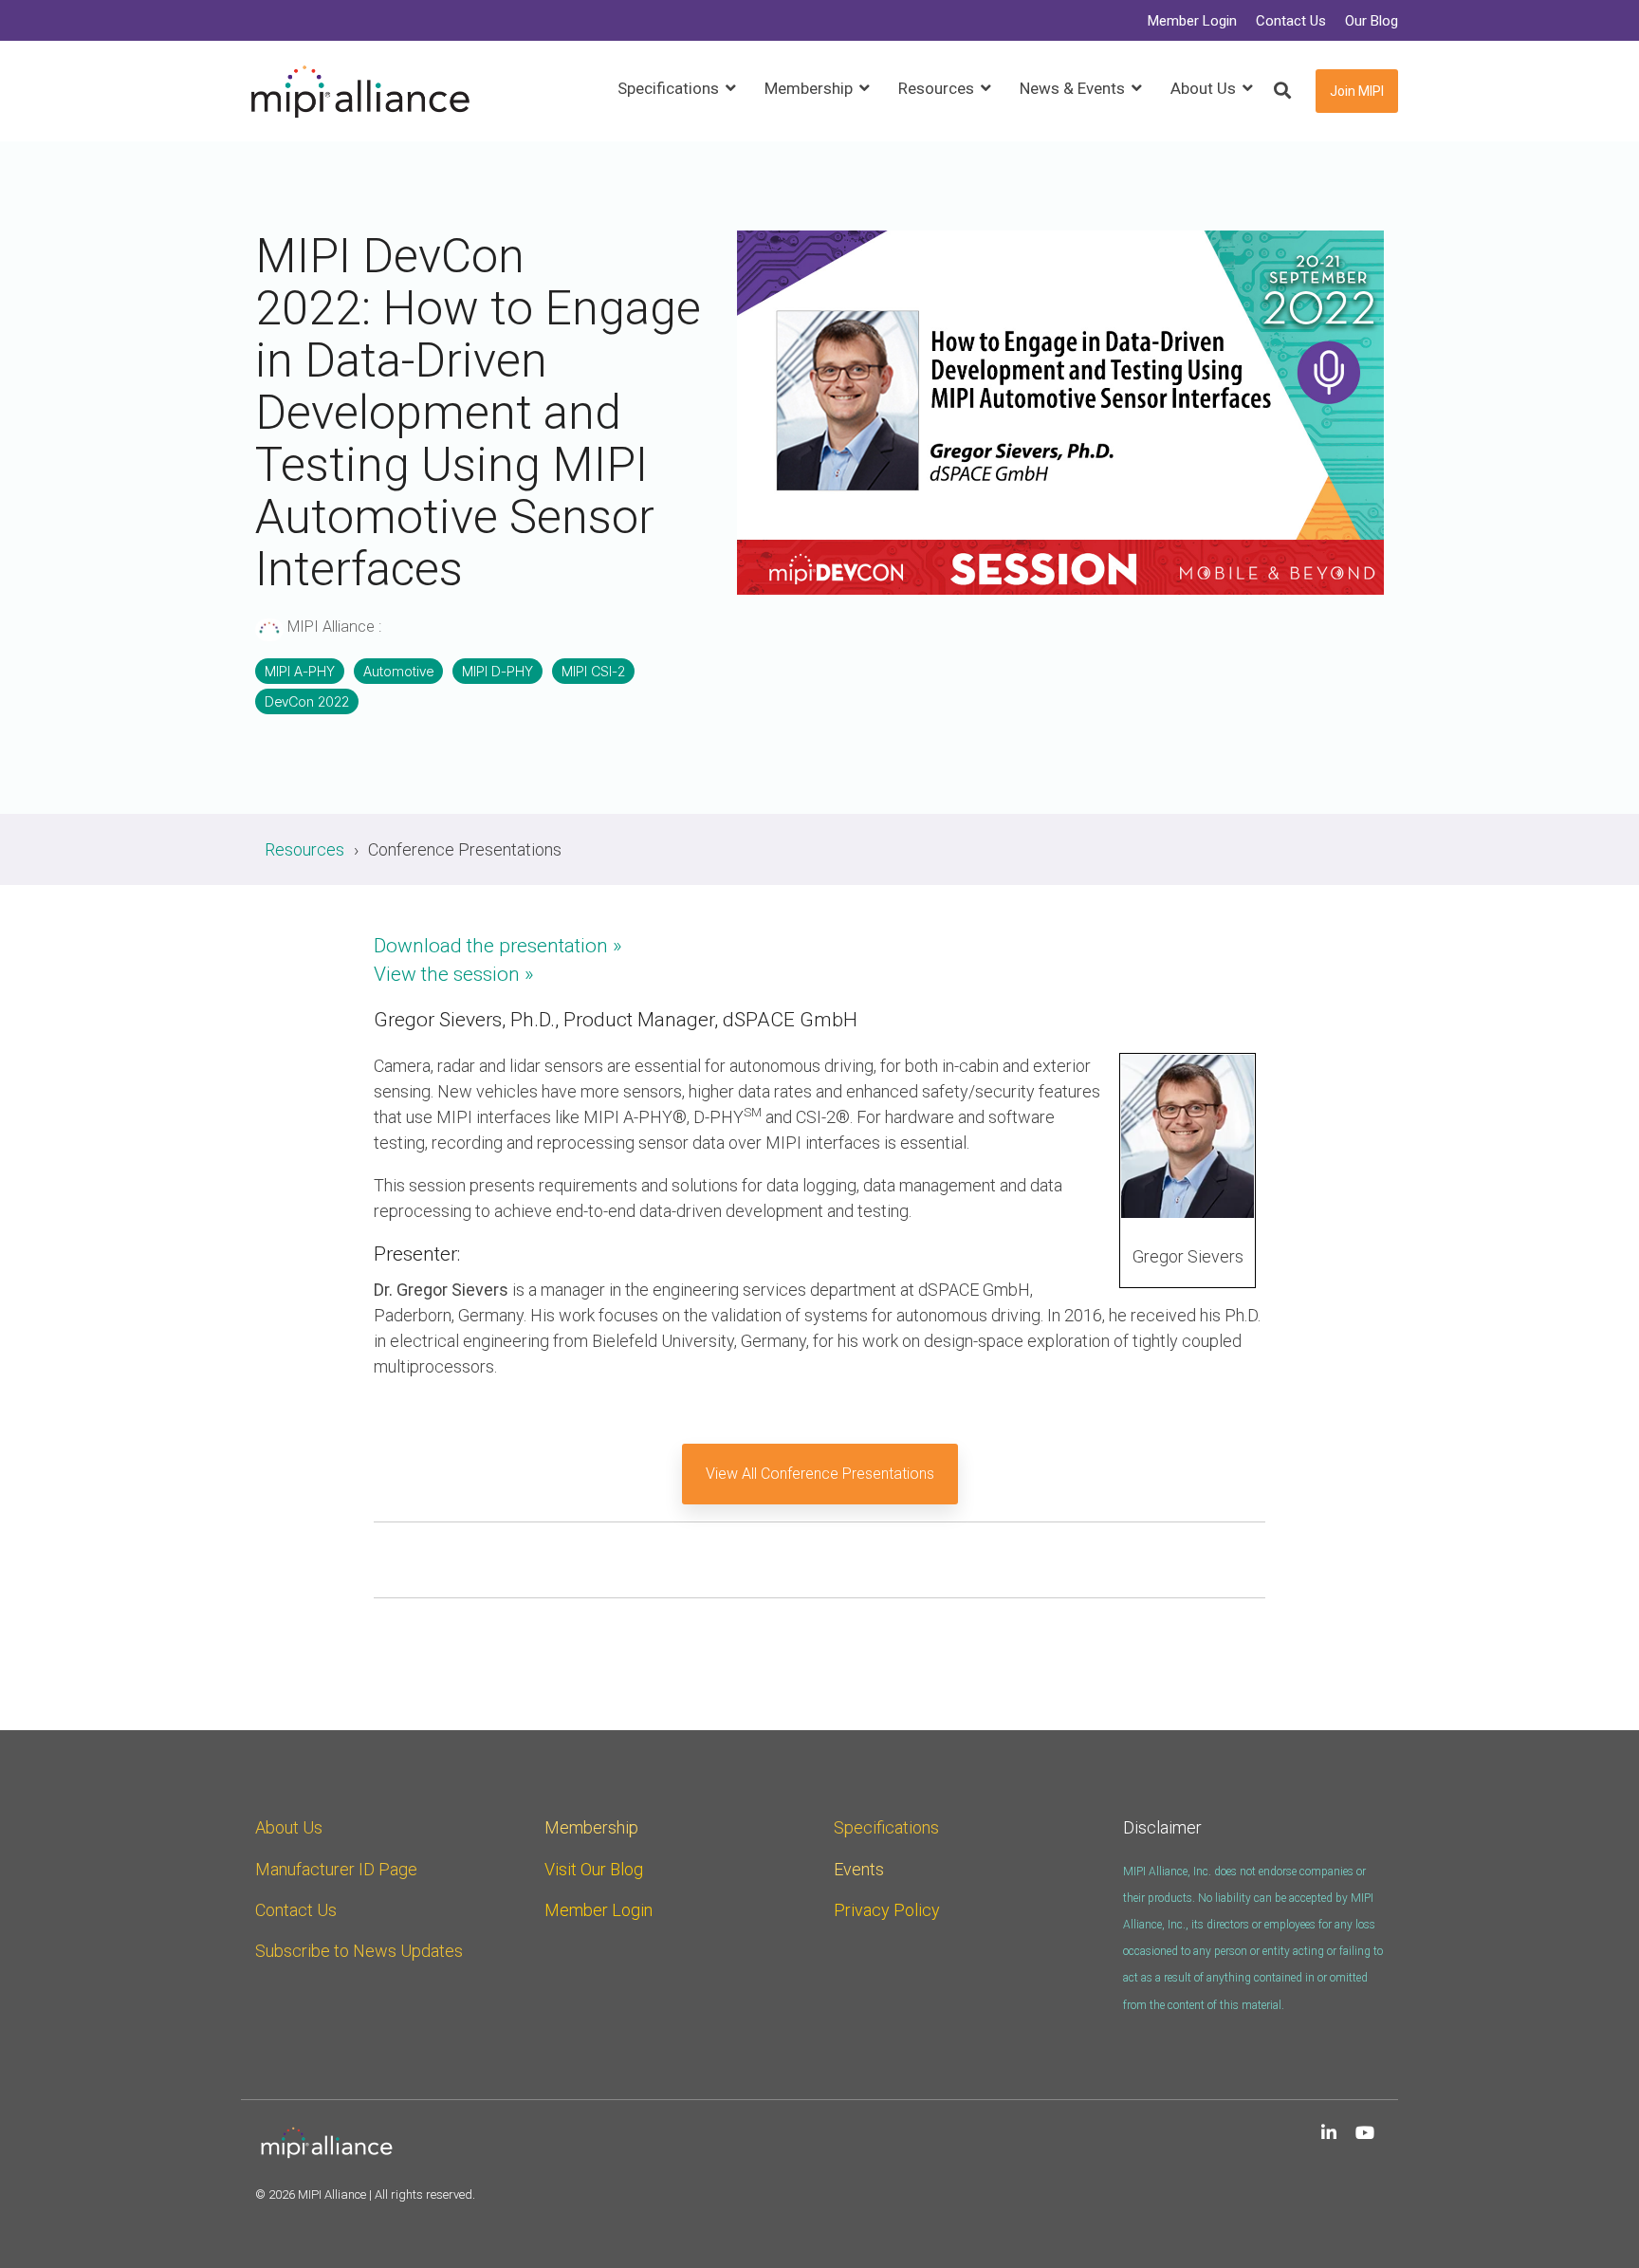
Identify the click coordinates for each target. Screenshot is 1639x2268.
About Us (289, 1827)
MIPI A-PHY (300, 671)
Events (859, 1869)
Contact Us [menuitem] (1291, 21)
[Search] (1282, 92)
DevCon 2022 (307, 701)
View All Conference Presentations (820, 1474)
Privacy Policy (887, 1910)
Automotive (398, 671)
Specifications (886, 1827)
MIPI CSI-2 (593, 671)
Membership (591, 1827)
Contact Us (296, 1910)
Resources (304, 849)
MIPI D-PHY (497, 671)
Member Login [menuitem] (1192, 21)
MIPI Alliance (331, 627)
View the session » (454, 974)
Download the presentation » (498, 946)
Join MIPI (1357, 91)
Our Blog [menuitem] (1372, 21)
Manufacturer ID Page (336, 1869)
